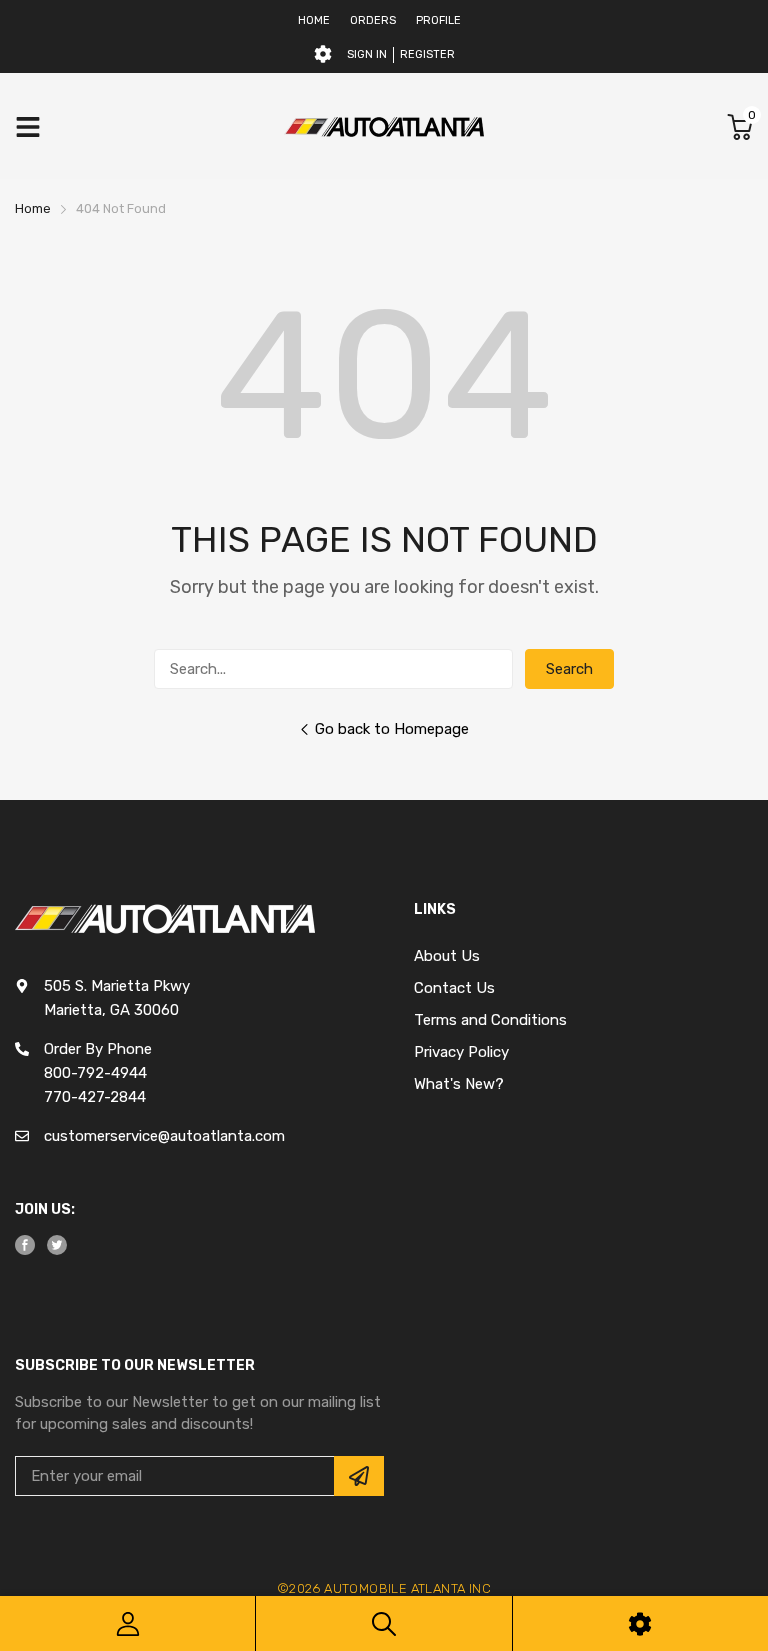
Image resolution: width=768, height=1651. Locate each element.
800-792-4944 (95, 1073)
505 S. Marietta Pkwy (117, 986)
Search (569, 669)
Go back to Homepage (392, 729)
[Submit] (359, 1476)
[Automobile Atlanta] (384, 126)
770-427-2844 (95, 1097)
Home (314, 20)
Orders (373, 20)
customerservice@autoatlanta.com (164, 1136)
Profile (438, 20)
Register (427, 54)
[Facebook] (25, 1245)
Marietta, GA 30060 (111, 1010)
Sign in (367, 54)
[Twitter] (57, 1245)
